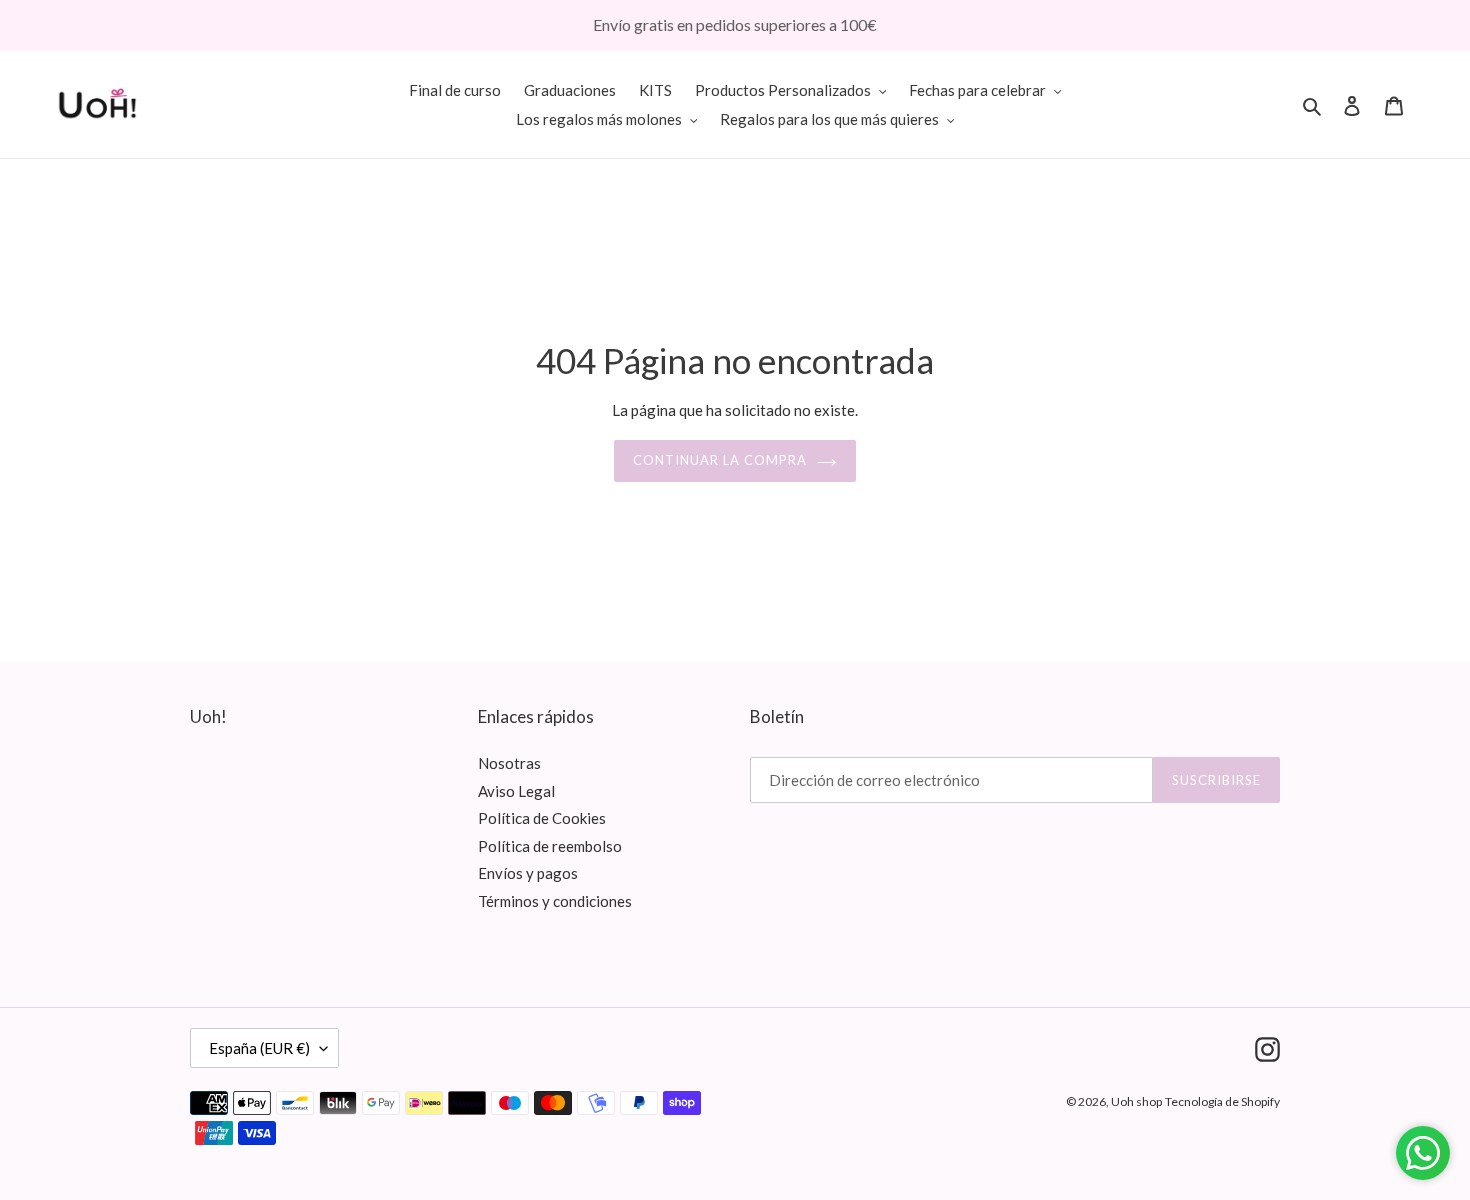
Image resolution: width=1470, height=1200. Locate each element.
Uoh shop (1136, 1101)
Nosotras (509, 763)
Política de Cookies (542, 818)
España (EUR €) (259, 1048)
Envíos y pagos (528, 873)
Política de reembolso (550, 846)
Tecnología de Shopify (1222, 1101)
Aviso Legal (516, 791)
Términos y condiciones (555, 901)
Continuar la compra (720, 460)
